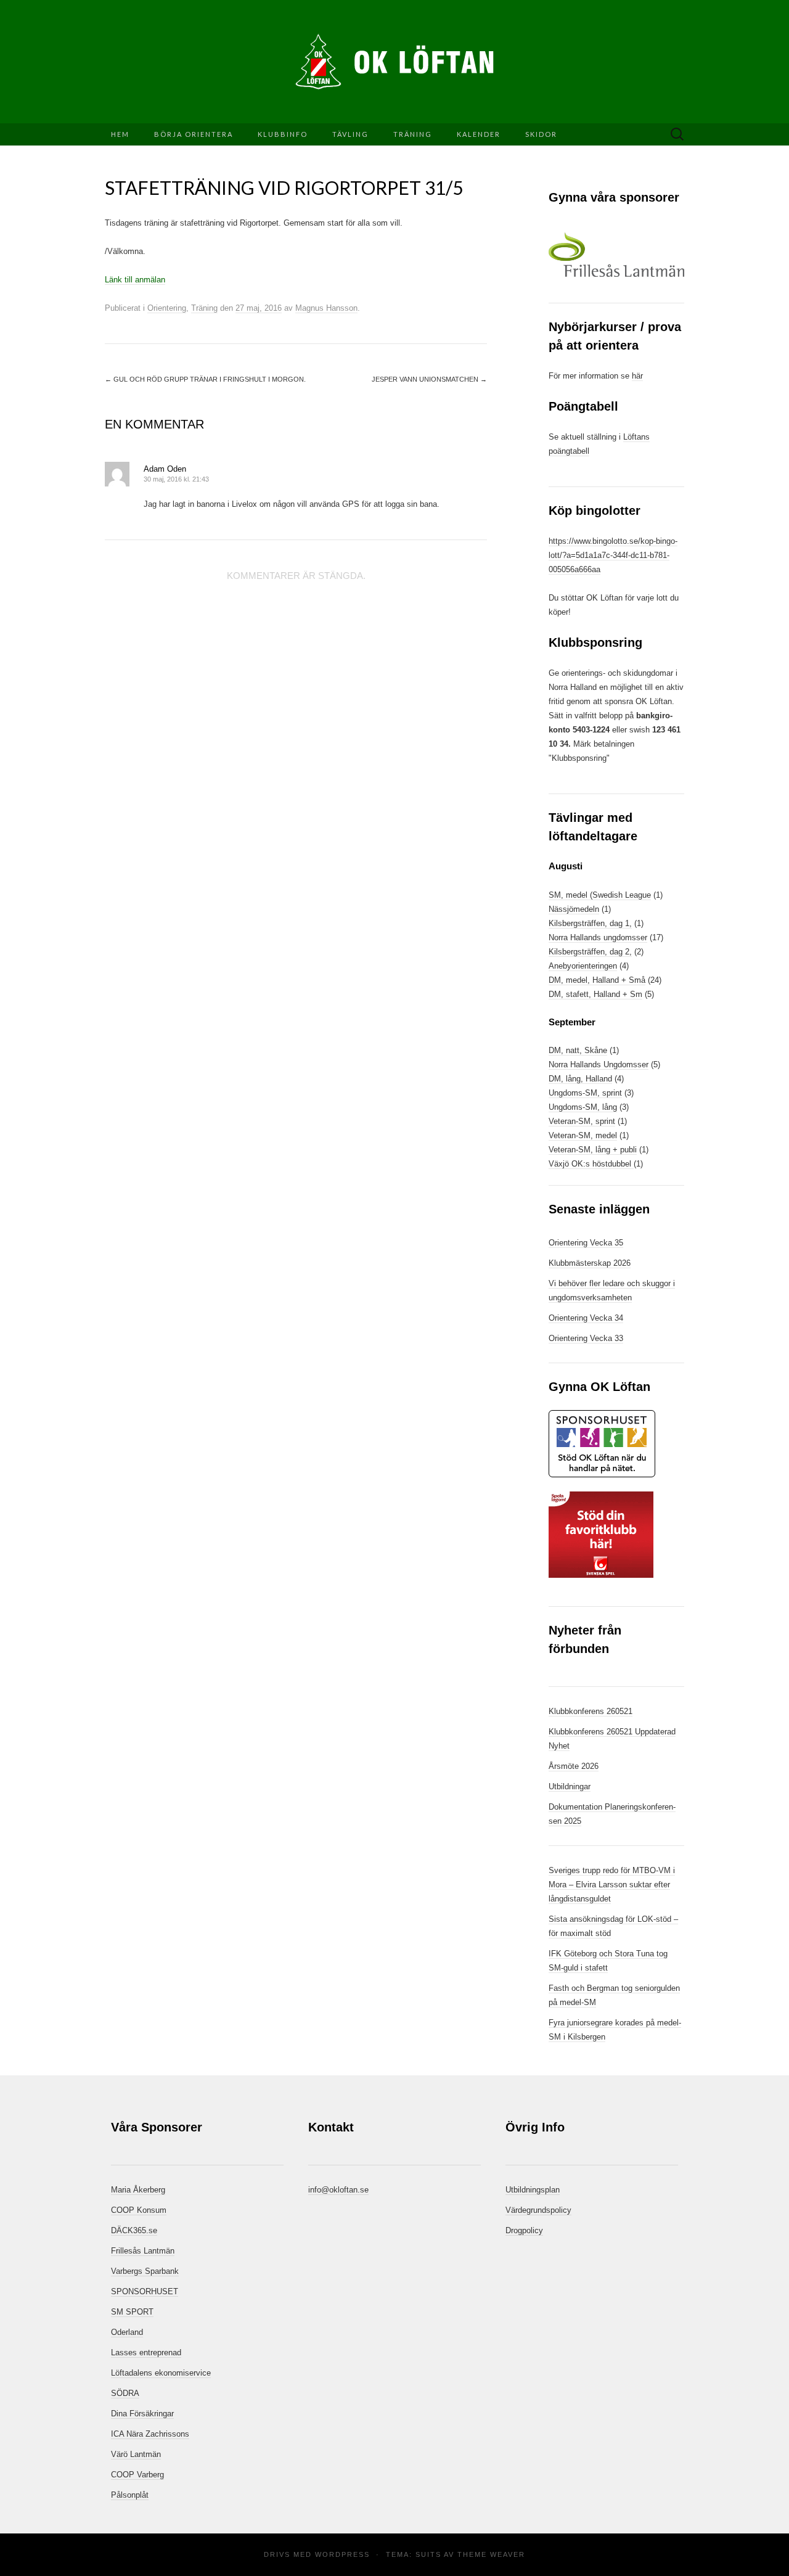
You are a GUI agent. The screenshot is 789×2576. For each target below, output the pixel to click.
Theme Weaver (491, 2554)
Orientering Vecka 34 (586, 1318)
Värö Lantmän (136, 2454)
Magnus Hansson (326, 308)
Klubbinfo (283, 134)
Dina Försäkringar (142, 2414)
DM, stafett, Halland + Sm (595, 994)
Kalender (479, 134)
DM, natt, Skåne (578, 1050)
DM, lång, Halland (580, 1079)
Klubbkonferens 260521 (591, 1711)
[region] (616, 255)
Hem (120, 134)
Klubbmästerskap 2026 (590, 1263)
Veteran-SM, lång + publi (593, 1150)
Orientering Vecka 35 (586, 1243)
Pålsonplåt (130, 2495)
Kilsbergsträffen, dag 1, (590, 923)
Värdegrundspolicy (538, 2210)
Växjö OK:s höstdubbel (591, 1164)
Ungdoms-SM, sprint (585, 1093)
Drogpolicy (524, 2230)
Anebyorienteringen (583, 966)
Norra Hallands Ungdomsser (599, 1064)
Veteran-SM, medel (583, 1135)
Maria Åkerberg (138, 2190)
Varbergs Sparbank (145, 2271)
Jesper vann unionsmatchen (429, 379)
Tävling (350, 134)
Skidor (541, 134)
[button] (616, 255)
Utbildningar (570, 1786)
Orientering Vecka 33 (586, 1338)
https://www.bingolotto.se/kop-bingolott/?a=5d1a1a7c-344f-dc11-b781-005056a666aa (613, 555)
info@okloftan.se (338, 2190)
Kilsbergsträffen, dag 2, (590, 952)
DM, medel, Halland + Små (597, 980)
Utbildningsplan (533, 2190)
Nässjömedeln (574, 909)
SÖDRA (125, 2393)
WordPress (342, 2554)
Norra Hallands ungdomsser (598, 937)
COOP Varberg (137, 2475)
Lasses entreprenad (146, 2352)
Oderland (127, 2332)
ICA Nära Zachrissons (150, 2434)
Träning (413, 134)
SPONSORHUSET (145, 2291)
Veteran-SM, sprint (582, 1121)
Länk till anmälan (135, 280)
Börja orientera (194, 134)
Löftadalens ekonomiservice (161, 2373)
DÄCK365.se (134, 2230)
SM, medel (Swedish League (600, 895)
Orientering (167, 308)
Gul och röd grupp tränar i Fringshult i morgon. (205, 379)
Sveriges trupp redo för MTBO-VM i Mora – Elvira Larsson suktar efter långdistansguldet (612, 1885)
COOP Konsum (139, 2210)
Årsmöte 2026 (574, 1766)
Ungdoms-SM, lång (583, 1107)
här (637, 376)
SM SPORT (132, 2312)
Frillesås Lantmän (143, 2251)
